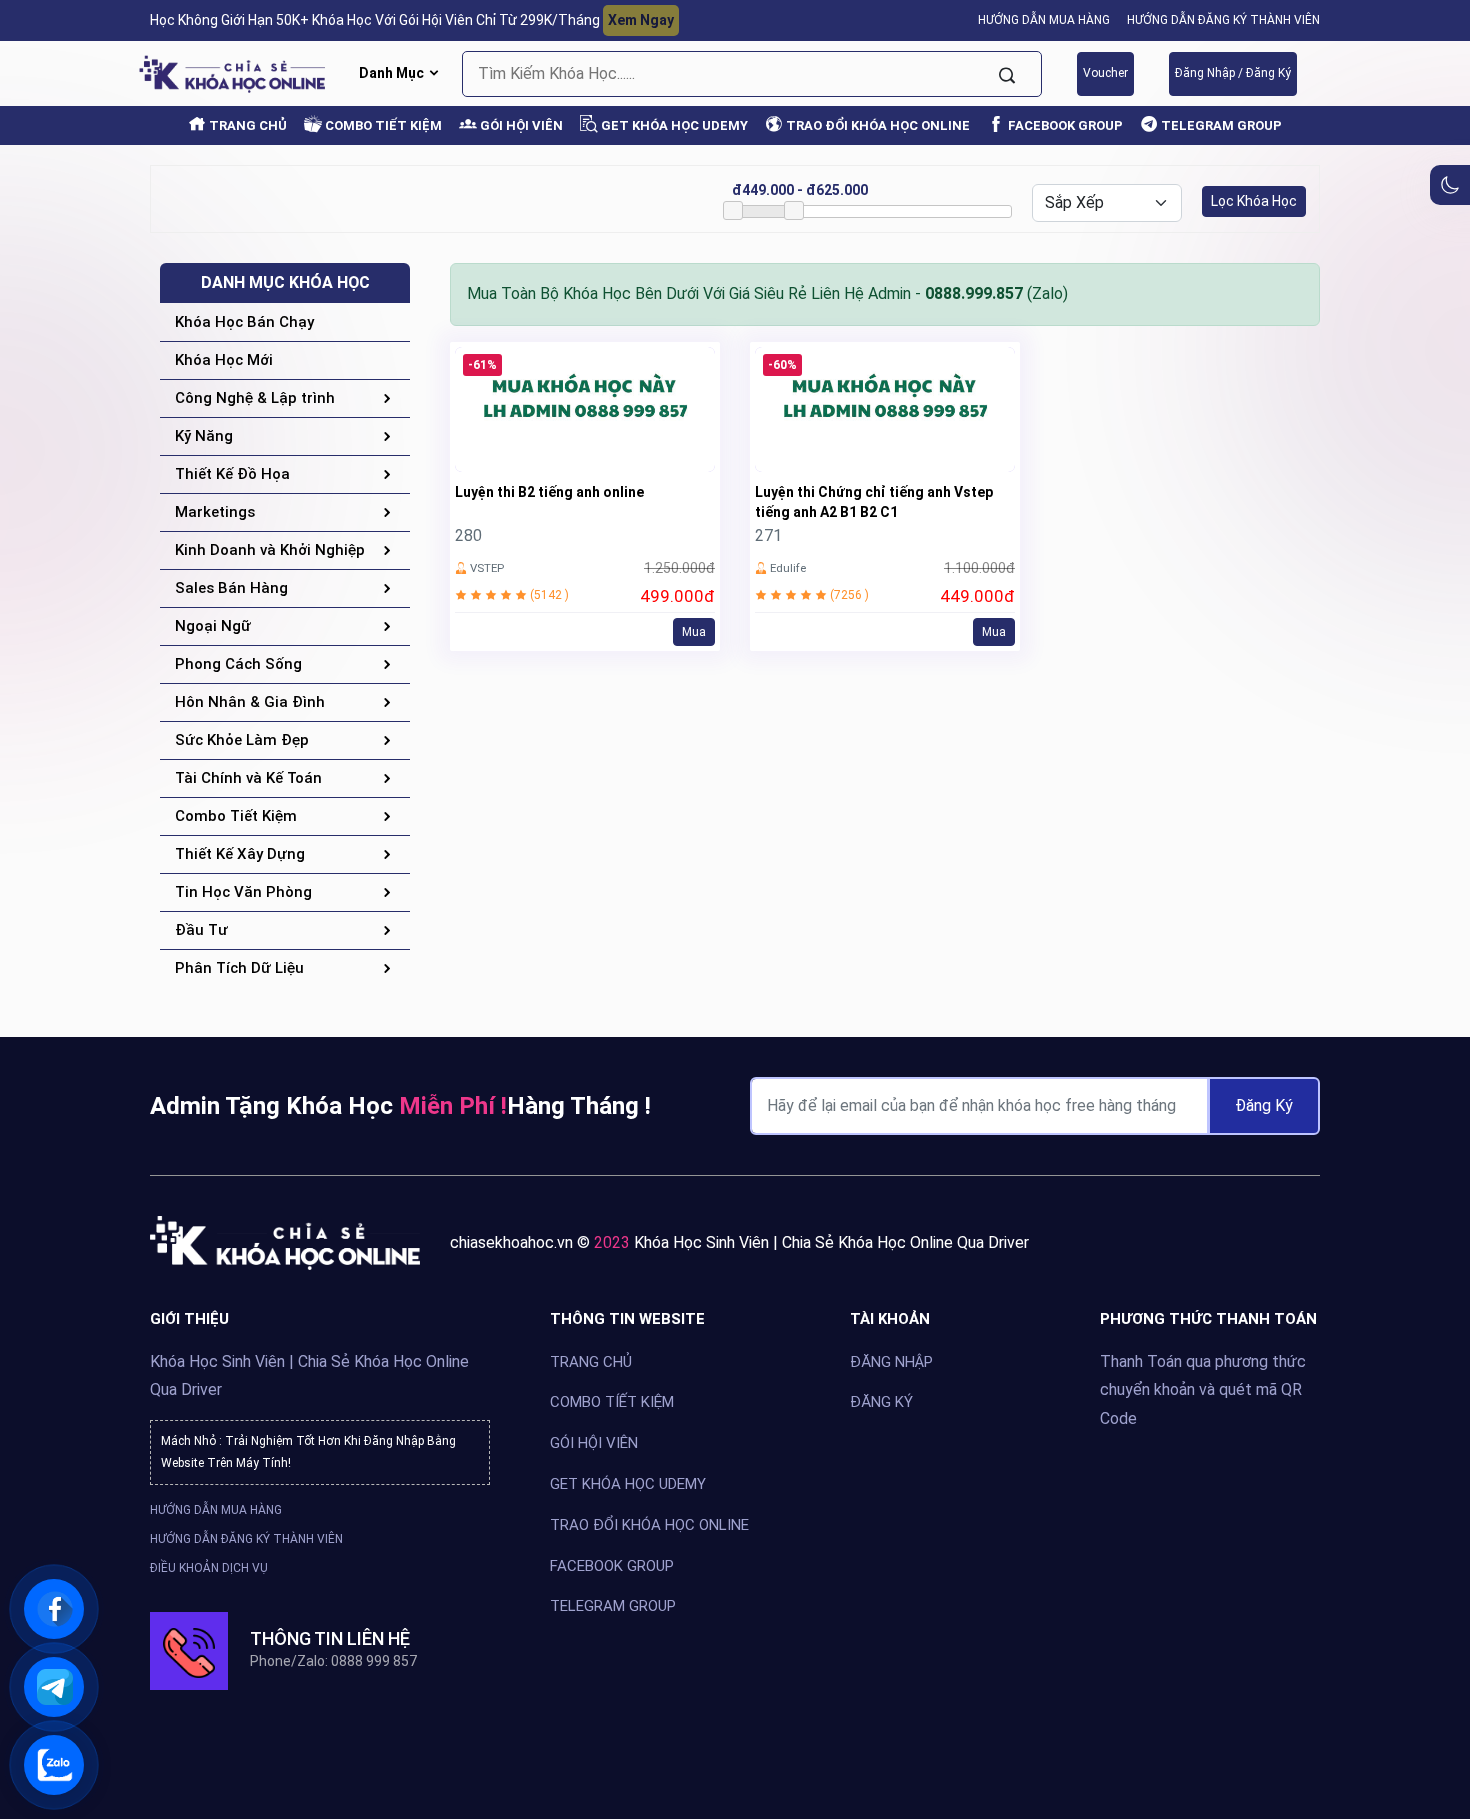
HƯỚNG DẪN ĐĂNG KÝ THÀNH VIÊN (1223, 20)
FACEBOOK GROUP (1064, 125)
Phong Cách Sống (238, 664)
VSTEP (487, 568)
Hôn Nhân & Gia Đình (250, 702)
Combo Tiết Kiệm (236, 816)
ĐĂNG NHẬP (891, 1362)
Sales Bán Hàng (231, 588)
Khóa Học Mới (224, 360)
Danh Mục (393, 73)
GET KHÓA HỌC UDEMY (673, 125)
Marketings (215, 512)
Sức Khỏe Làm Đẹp (242, 740)
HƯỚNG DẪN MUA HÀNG (1044, 20)
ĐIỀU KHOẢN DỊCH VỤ (209, 1568)
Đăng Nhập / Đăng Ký (1233, 73)
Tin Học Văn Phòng (243, 892)
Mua (694, 632)
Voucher (1105, 73)
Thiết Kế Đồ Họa (232, 474)
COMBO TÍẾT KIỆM (612, 1403)
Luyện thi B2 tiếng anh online (549, 492)
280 (468, 535)
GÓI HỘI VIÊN (520, 125)
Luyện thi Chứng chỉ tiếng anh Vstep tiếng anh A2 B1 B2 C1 (874, 502)
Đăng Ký (1264, 1105)
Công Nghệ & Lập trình (255, 398)
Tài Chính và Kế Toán (248, 778)
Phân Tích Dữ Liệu (239, 968)
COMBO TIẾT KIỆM (382, 125)
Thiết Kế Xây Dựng (240, 854)
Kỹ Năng (204, 436)
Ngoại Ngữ (213, 626)
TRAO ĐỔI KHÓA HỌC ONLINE (876, 125)
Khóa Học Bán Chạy (244, 322)
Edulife (788, 568)
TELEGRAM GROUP (1220, 125)
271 (768, 535)
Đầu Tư (201, 930)
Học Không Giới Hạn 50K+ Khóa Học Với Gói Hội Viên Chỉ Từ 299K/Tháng (412, 20)
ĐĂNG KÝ (881, 1403)
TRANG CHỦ (246, 125)
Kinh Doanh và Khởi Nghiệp (270, 550)
